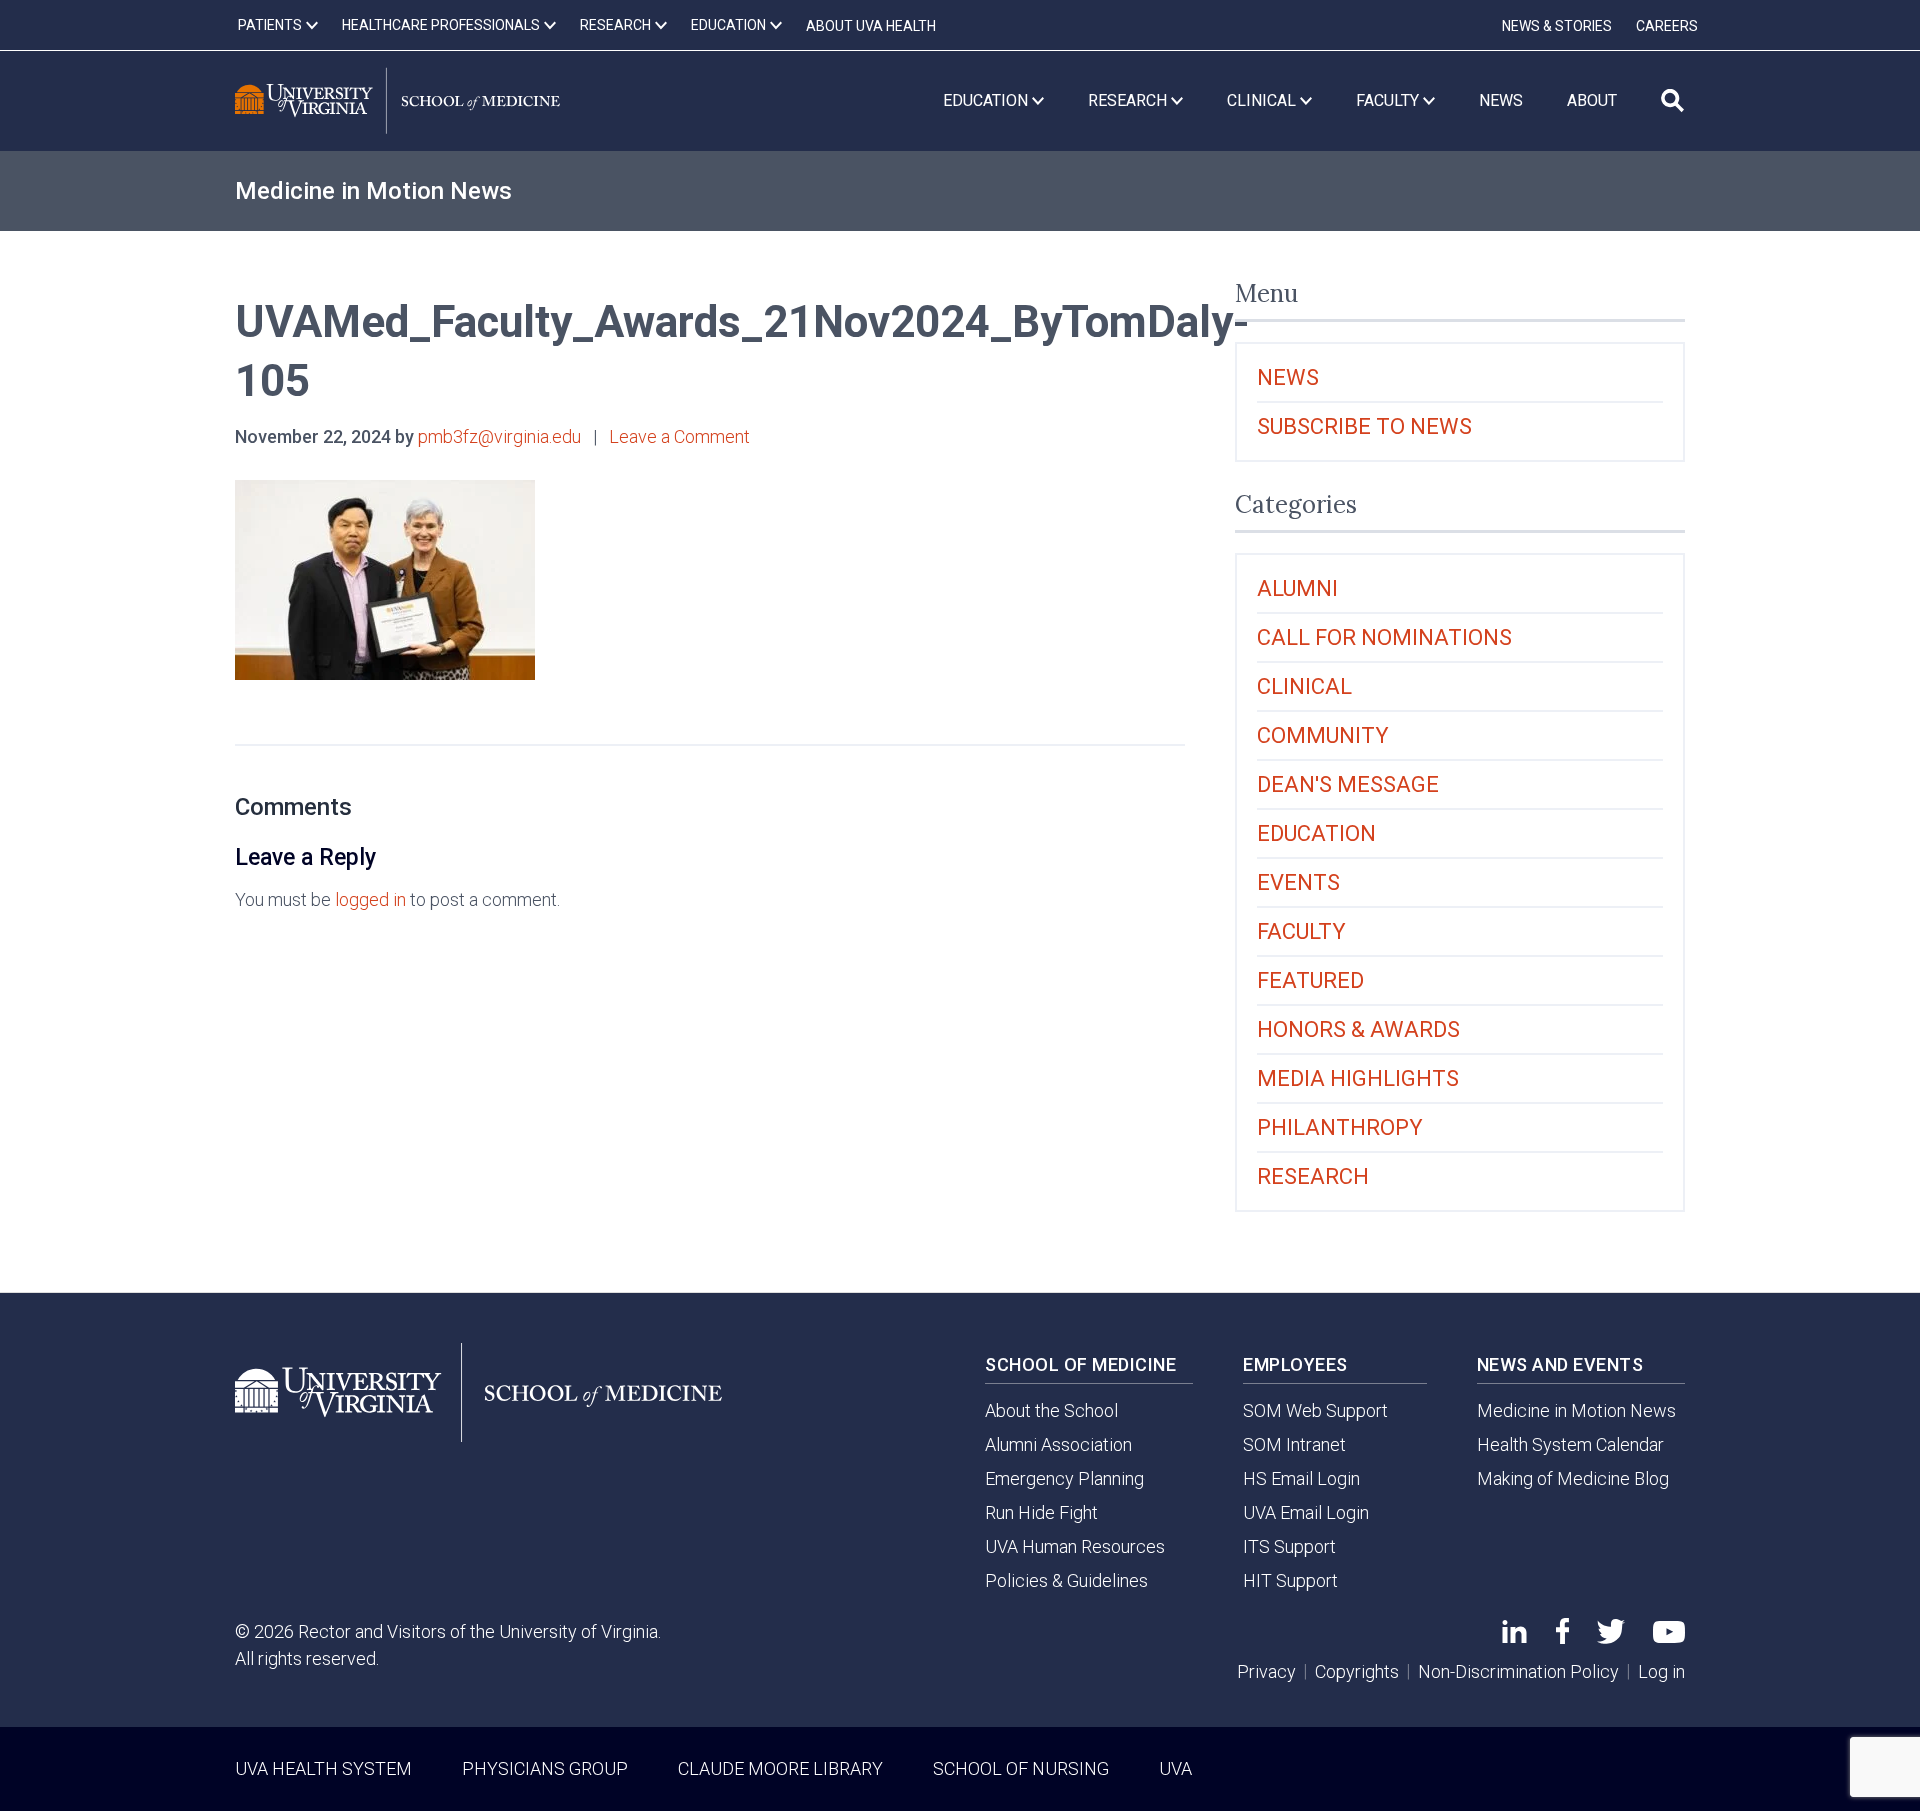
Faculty (1301, 931)
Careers (1667, 26)
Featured (1310, 980)
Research (1313, 1176)
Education (1316, 833)
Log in (1661, 1671)
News (1288, 377)
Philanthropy (1340, 1127)
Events (1298, 882)
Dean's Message (1348, 784)
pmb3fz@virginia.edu (499, 436)
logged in (370, 899)
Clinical (1304, 686)
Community (1323, 735)
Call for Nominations (1384, 637)
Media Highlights (1358, 1078)
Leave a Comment (679, 436)
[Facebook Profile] (1562, 1637)
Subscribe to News (1364, 426)
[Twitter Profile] (1611, 1637)
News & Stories (1557, 26)
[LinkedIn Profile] (1514, 1636)
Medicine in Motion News (373, 191)
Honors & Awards (1358, 1029)
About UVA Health (871, 26)
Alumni (1297, 588)
